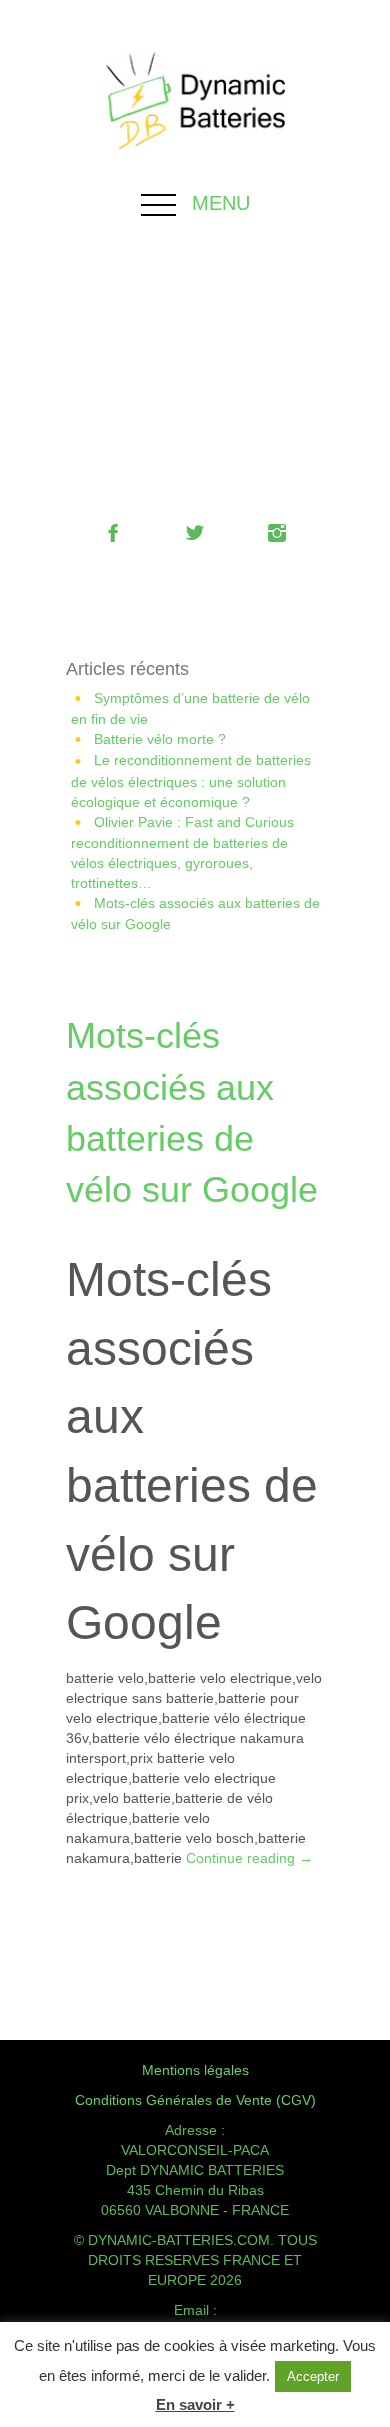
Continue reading (249, 1858)
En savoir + (195, 2404)
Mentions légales (195, 2070)
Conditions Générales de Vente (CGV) (195, 2100)
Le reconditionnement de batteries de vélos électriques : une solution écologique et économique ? (191, 780)
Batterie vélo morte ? (160, 739)
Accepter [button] (313, 2376)
